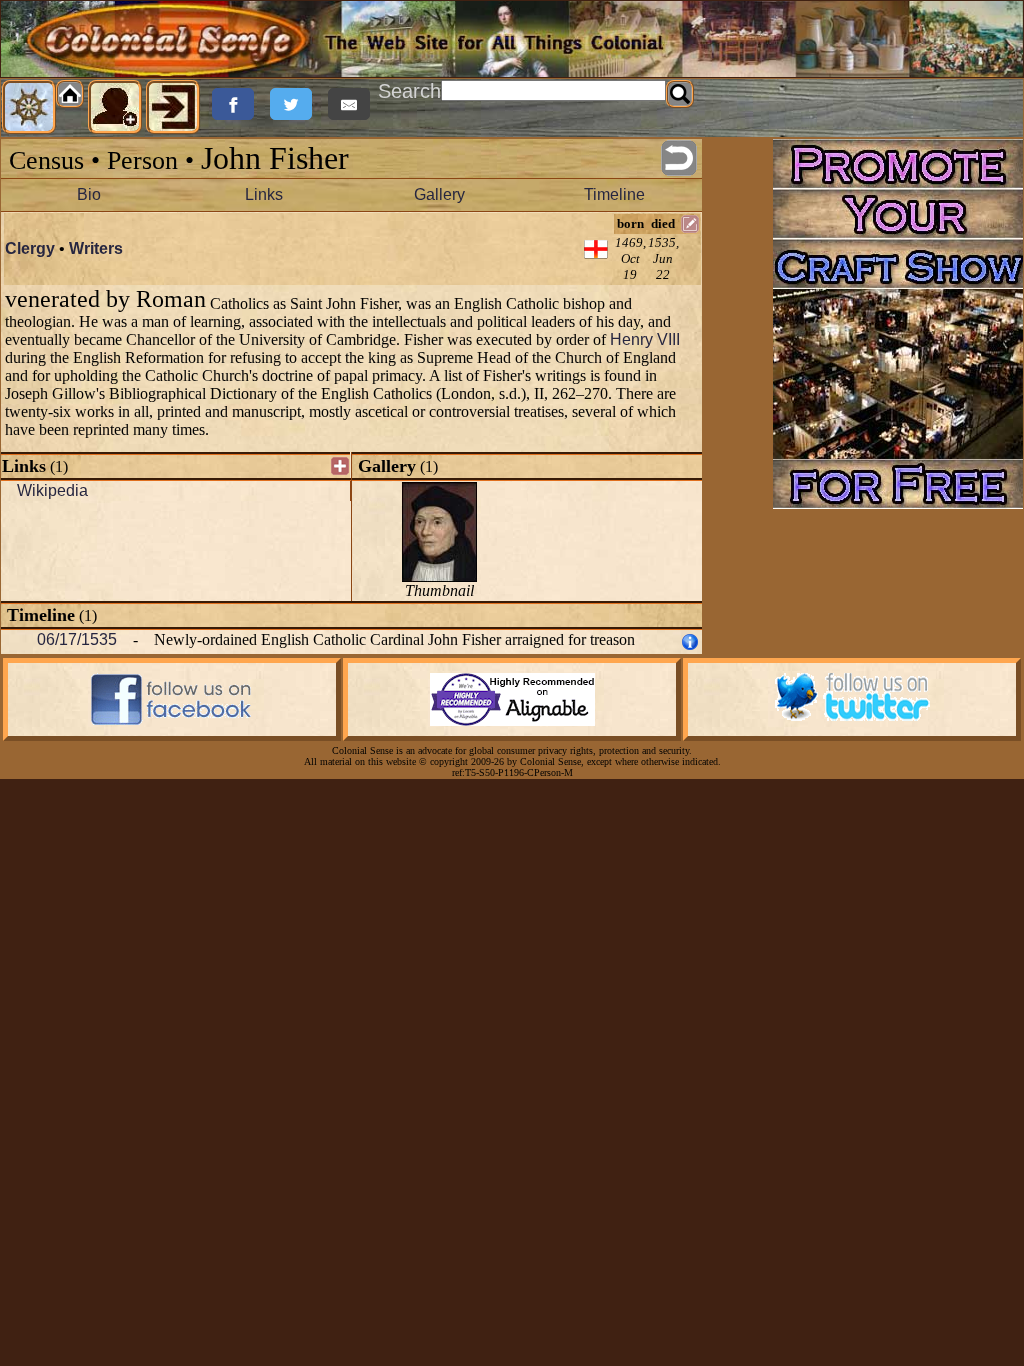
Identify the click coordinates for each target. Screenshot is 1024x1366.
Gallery (439, 194)
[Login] (173, 107)
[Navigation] (29, 107)
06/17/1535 (77, 639)
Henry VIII (645, 339)
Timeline (614, 194)
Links (264, 194)
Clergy (30, 248)
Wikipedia (52, 490)
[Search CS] (680, 94)
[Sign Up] (115, 107)
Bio (89, 194)
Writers (96, 248)
